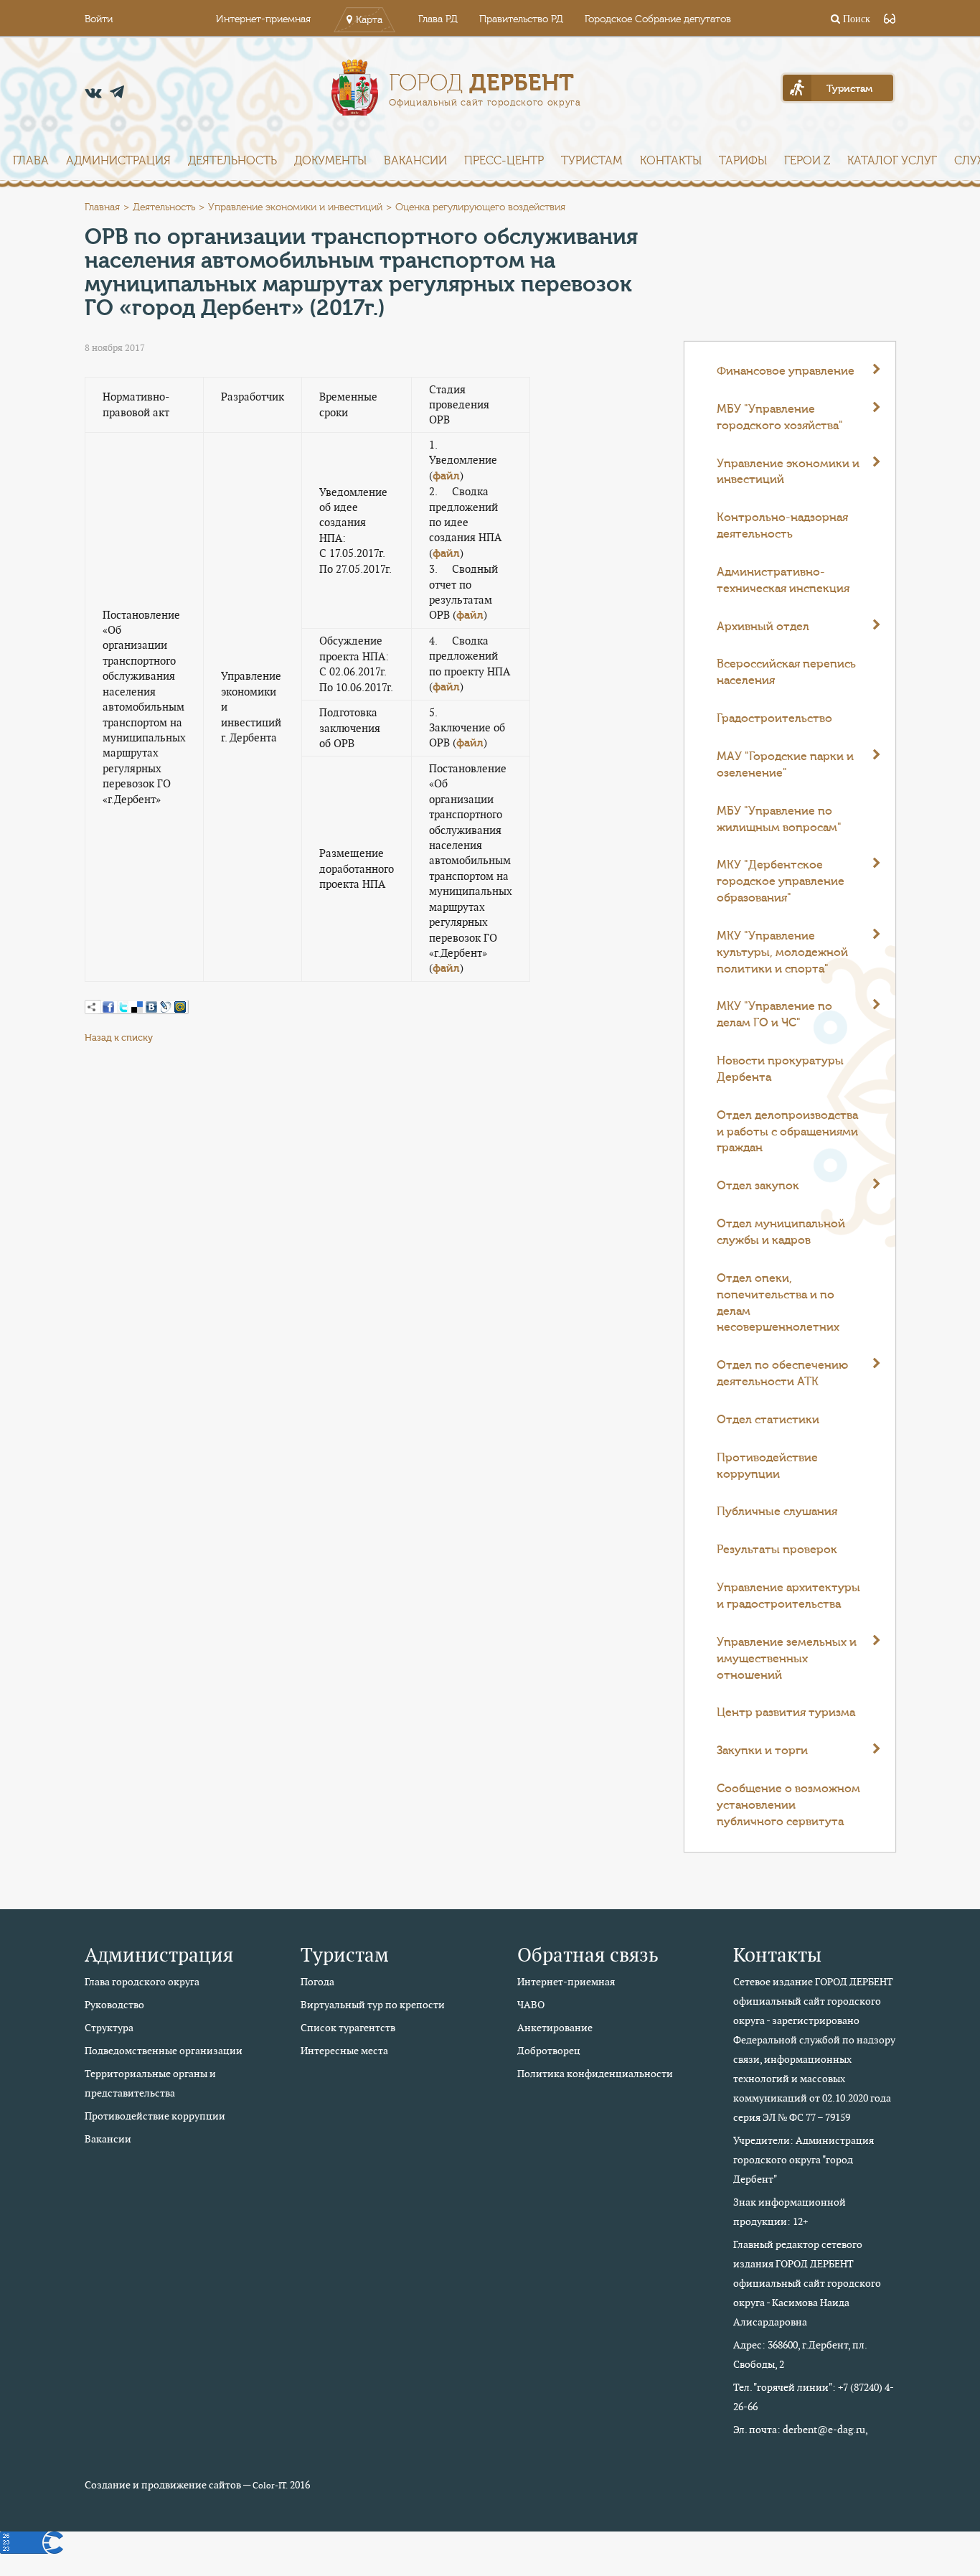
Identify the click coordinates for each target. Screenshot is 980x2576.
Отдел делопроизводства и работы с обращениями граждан (787, 1132)
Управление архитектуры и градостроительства (788, 1596)
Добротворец (549, 2051)
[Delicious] (137, 1007)
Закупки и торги (762, 1751)
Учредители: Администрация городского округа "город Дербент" (804, 2160)
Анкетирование (555, 2028)
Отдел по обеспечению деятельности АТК (782, 1373)
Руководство (114, 2005)
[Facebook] (108, 1007)
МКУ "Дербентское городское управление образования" (781, 881)
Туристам (592, 161)
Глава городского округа (142, 1982)
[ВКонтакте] (151, 1007)
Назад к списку (119, 1038)
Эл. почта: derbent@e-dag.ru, (801, 2430)
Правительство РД (521, 19)
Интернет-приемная (263, 19)
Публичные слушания (777, 1512)
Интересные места (344, 2051)
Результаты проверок (777, 1550)
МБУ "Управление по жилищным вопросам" (779, 819)
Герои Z (807, 161)
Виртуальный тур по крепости (373, 2005)
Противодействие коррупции (767, 1466)
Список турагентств (348, 2028)
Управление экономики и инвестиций (295, 207)
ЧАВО (531, 2005)
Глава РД (438, 19)
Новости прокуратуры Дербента (780, 1069)
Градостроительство (774, 718)
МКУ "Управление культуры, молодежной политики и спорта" (782, 952)
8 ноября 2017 (115, 348)
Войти (99, 19)
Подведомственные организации (164, 2051)
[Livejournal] (166, 1007)
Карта (369, 20)
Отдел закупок (758, 1186)
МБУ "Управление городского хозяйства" (780, 417)
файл (446, 476)
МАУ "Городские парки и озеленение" (785, 765)
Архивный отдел (763, 627)
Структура (109, 2028)
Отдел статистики (768, 1420)
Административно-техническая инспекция (783, 580)
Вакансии (415, 161)
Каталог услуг (892, 161)
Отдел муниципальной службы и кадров (781, 1232)
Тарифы (743, 161)
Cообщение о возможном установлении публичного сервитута (788, 1805)
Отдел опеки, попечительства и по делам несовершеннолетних (778, 1303)
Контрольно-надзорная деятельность (782, 526)
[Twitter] (123, 1007)
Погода (317, 1982)
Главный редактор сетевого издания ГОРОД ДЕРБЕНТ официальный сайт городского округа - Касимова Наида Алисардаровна (807, 2283)
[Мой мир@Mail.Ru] (180, 1007)
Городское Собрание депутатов (658, 19)
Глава (31, 161)
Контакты (671, 161)
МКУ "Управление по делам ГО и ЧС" (774, 1015)
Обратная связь (588, 1955)
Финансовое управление (786, 371)
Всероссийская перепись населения (786, 672)
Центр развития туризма (786, 1713)
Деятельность (232, 161)
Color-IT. (270, 2486)
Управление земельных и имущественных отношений (787, 1659)
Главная (102, 207)
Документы (330, 161)
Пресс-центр (504, 161)
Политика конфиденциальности (595, 2074)
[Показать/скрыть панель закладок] (92, 1007)
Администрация (118, 161)
